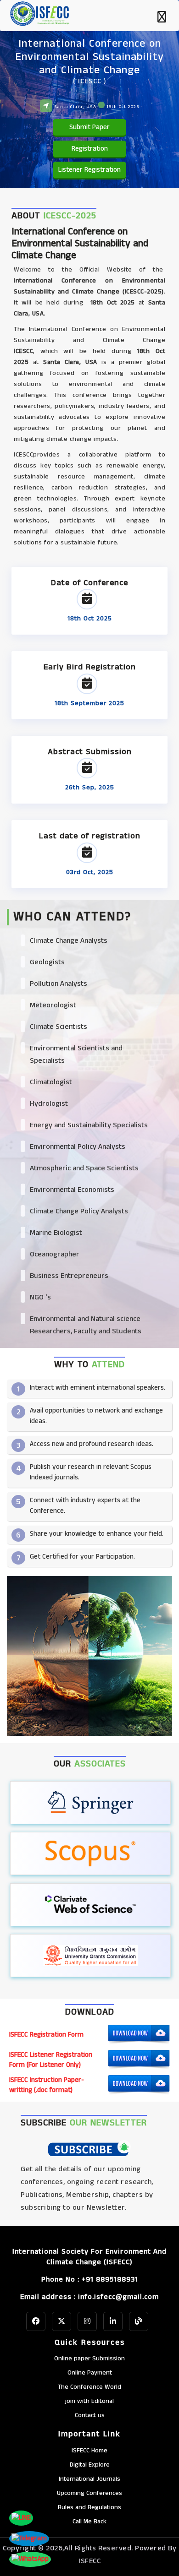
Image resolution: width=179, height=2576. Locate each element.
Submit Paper (89, 127)
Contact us (90, 2415)
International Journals (89, 2479)
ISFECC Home (89, 2451)
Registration (90, 149)
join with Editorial (89, 2401)
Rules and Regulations (89, 2507)
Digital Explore (90, 2465)
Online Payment (90, 2373)
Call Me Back (89, 2522)
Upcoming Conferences (89, 2493)
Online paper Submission (89, 2359)
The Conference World (89, 2387)
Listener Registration (89, 170)
